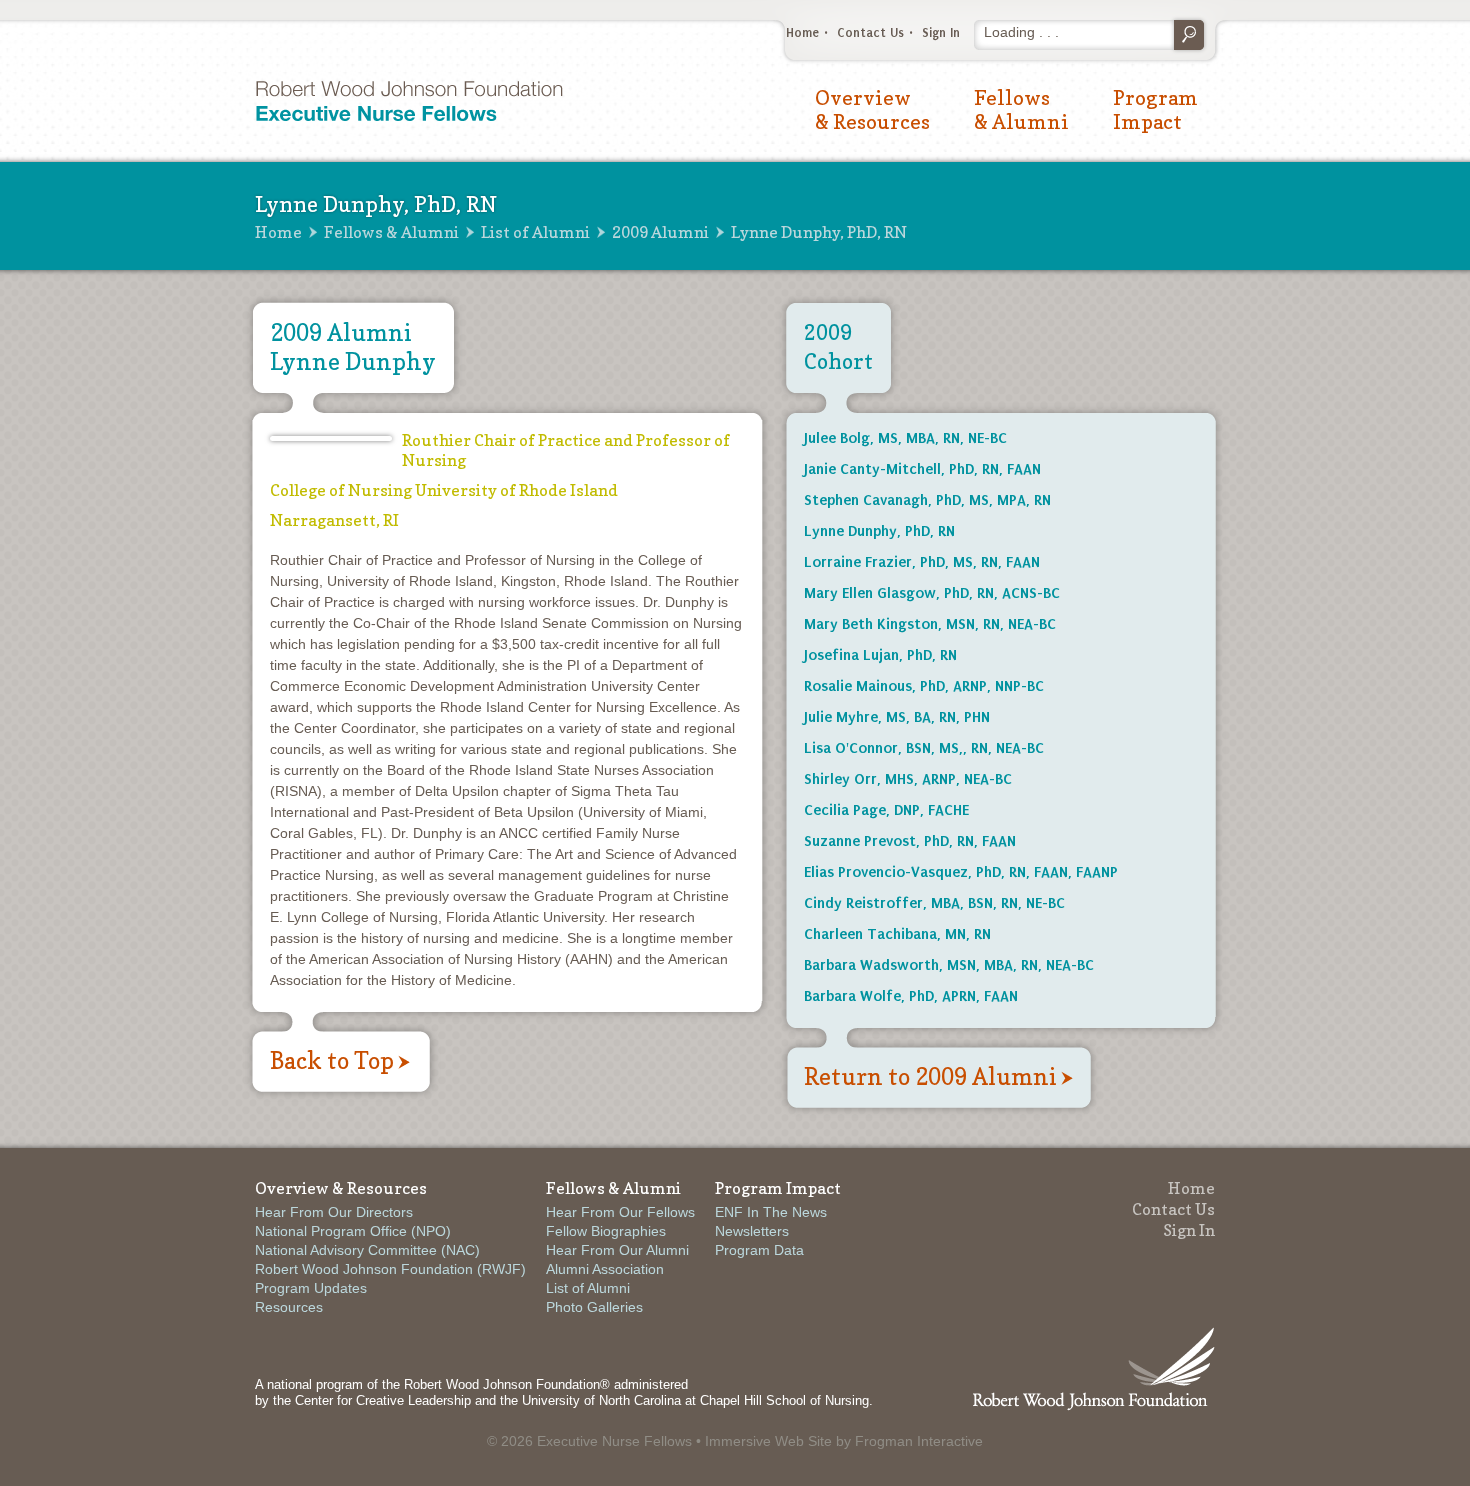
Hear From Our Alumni (617, 1250)
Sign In (941, 33)
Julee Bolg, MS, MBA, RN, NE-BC (905, 438)
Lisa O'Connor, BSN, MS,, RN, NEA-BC (924, 748)
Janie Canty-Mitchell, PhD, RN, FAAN (922, 469)
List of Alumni (535, 232)
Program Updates (311, 1288)
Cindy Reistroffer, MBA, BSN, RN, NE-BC (934, 903)
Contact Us (870, 33)
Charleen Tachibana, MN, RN (897, 934)
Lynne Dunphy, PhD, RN (879, 531)
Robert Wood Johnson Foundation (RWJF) (390, 1269)
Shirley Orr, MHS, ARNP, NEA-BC (908, 779)
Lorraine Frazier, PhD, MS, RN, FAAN (922, 562)
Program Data (759, 1250)
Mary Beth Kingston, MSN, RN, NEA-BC (930, 624)
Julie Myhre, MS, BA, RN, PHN (897, 717)
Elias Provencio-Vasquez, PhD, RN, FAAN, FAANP (961, 872)
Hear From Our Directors (334, 1212)
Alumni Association (605, 1269)
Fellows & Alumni (1021, 110)
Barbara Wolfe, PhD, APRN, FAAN (911, 996)
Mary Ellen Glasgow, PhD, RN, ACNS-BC (932, 593)
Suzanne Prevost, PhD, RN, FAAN (910, 841)
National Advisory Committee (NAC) (367, 1250)
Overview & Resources (872, 110)
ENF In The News (771, 1212)
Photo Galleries (594, 1307)
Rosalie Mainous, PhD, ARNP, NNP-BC (924, 686)
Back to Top (332, 1060)
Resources (289, 1307)
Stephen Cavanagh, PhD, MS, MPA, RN (927, 500)
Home (802, 33)
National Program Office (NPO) (353, 1231)
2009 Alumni (660, 232)
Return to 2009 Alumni (930, 1076)
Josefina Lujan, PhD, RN (880, 655)
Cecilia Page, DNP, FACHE (886, 810)
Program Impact (1155, 110)
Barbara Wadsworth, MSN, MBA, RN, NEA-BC (949, 965)
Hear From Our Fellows (620, 1212)
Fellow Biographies (606, 1231)
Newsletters (752, 1231)
